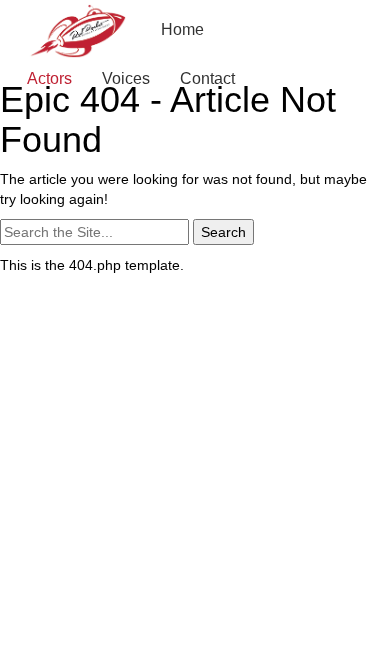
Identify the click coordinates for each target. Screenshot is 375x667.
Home (182, 29)
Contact (207, 78)
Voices (126, 78)
